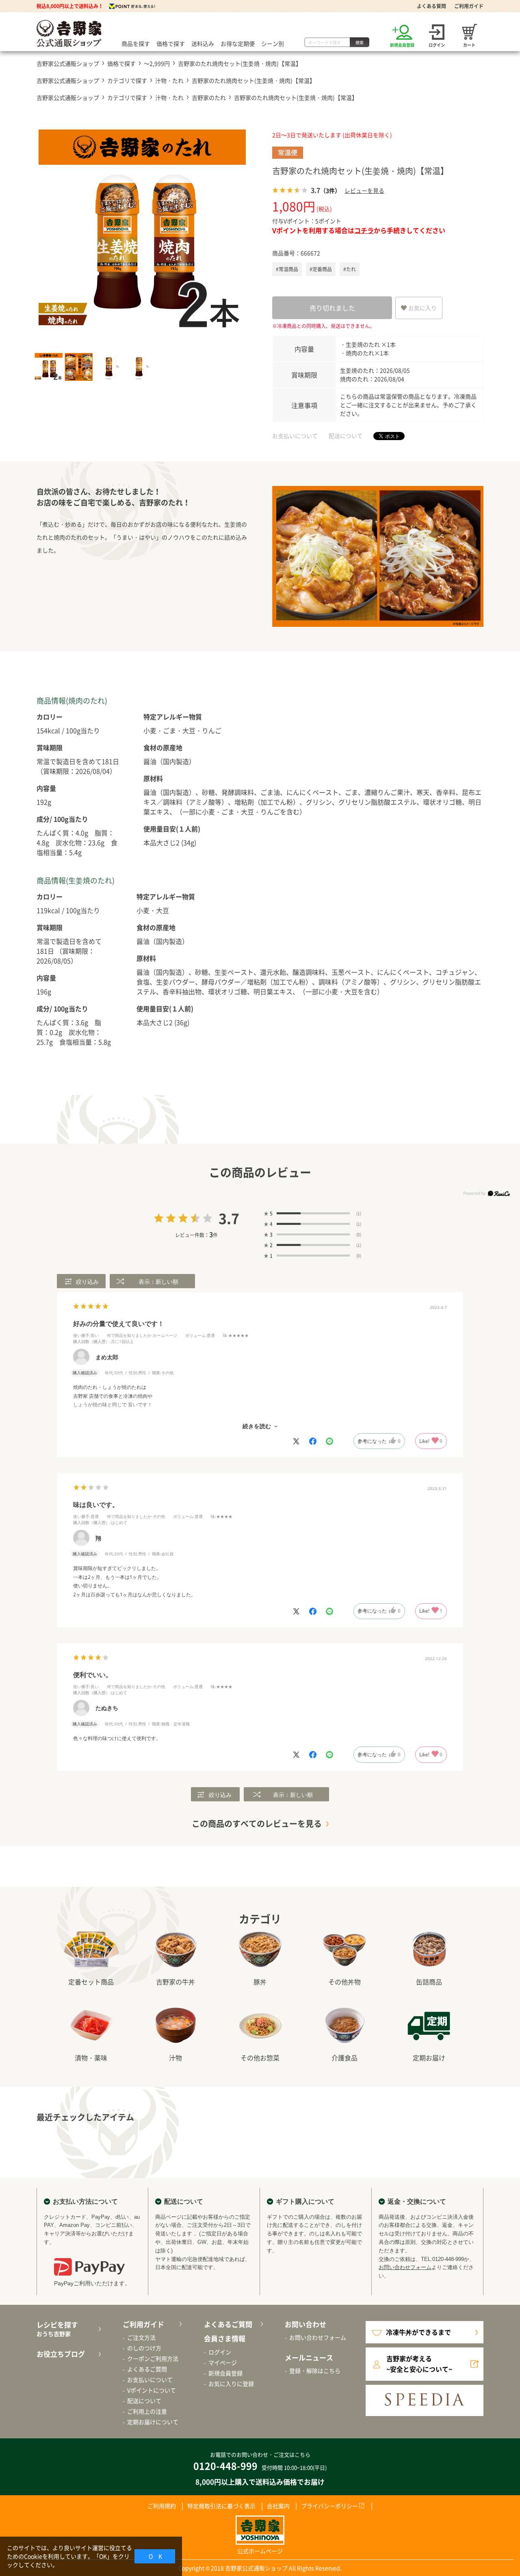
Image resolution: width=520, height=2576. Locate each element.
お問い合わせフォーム (405, 2267)
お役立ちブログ (61, 2354)
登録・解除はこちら (315, 2371)
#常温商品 (287, 269)
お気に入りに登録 (231, 2384)
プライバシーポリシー (329, 2506)
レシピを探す (57, 2329)
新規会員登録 (225, 2373)
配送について (346, 436)
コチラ (364, 230)
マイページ (223, 2362)
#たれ (350, 269)
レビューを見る (364, 190)
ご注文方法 (141, 2337)
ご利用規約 (162, 2506)
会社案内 (278, 2506)
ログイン (220, 2352)
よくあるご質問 (147, 2369)
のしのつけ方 (144, 2348)
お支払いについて (295, 436)
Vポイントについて (152, 2390)
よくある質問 (431, 6)
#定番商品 (321, 269)
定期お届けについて (153, 2422)
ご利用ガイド (469, 6)
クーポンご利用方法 (153, 2358)
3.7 (229, 1218)
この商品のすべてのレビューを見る (257, 1823)
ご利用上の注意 (147, 2411)
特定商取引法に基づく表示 (221, 2506)
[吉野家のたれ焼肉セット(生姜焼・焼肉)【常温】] (142, 233)
